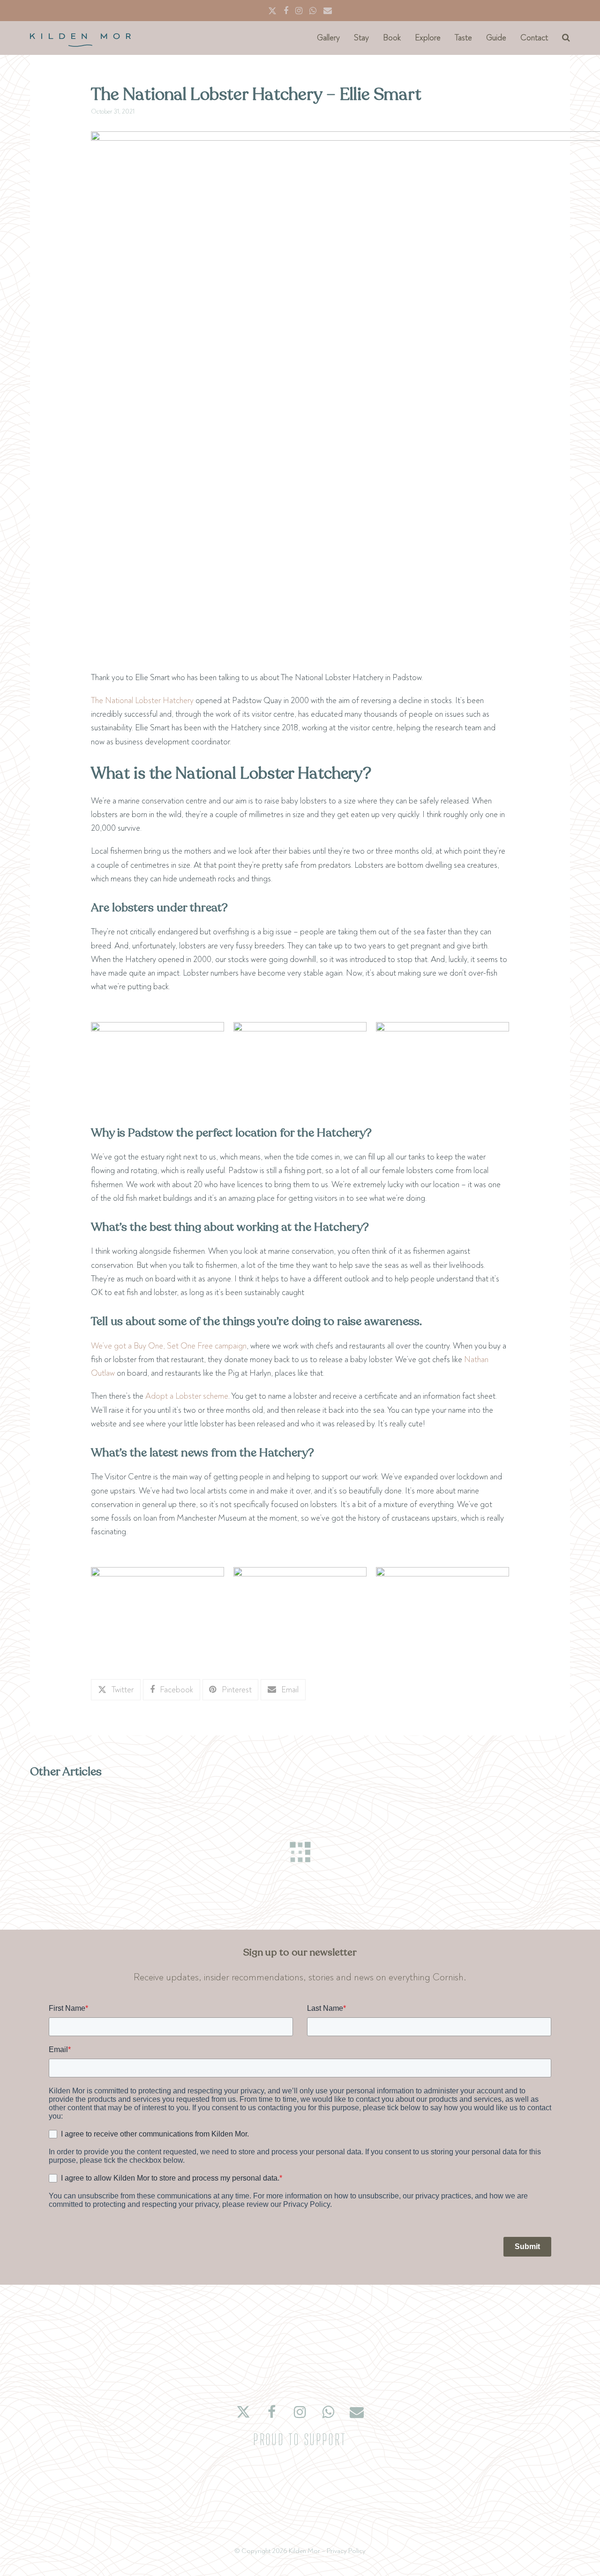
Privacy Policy (346, 2551)
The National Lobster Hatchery (142, 701)
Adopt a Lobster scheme (187, 1396)
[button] (566, 38)
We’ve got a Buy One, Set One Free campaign (169, 1346)
